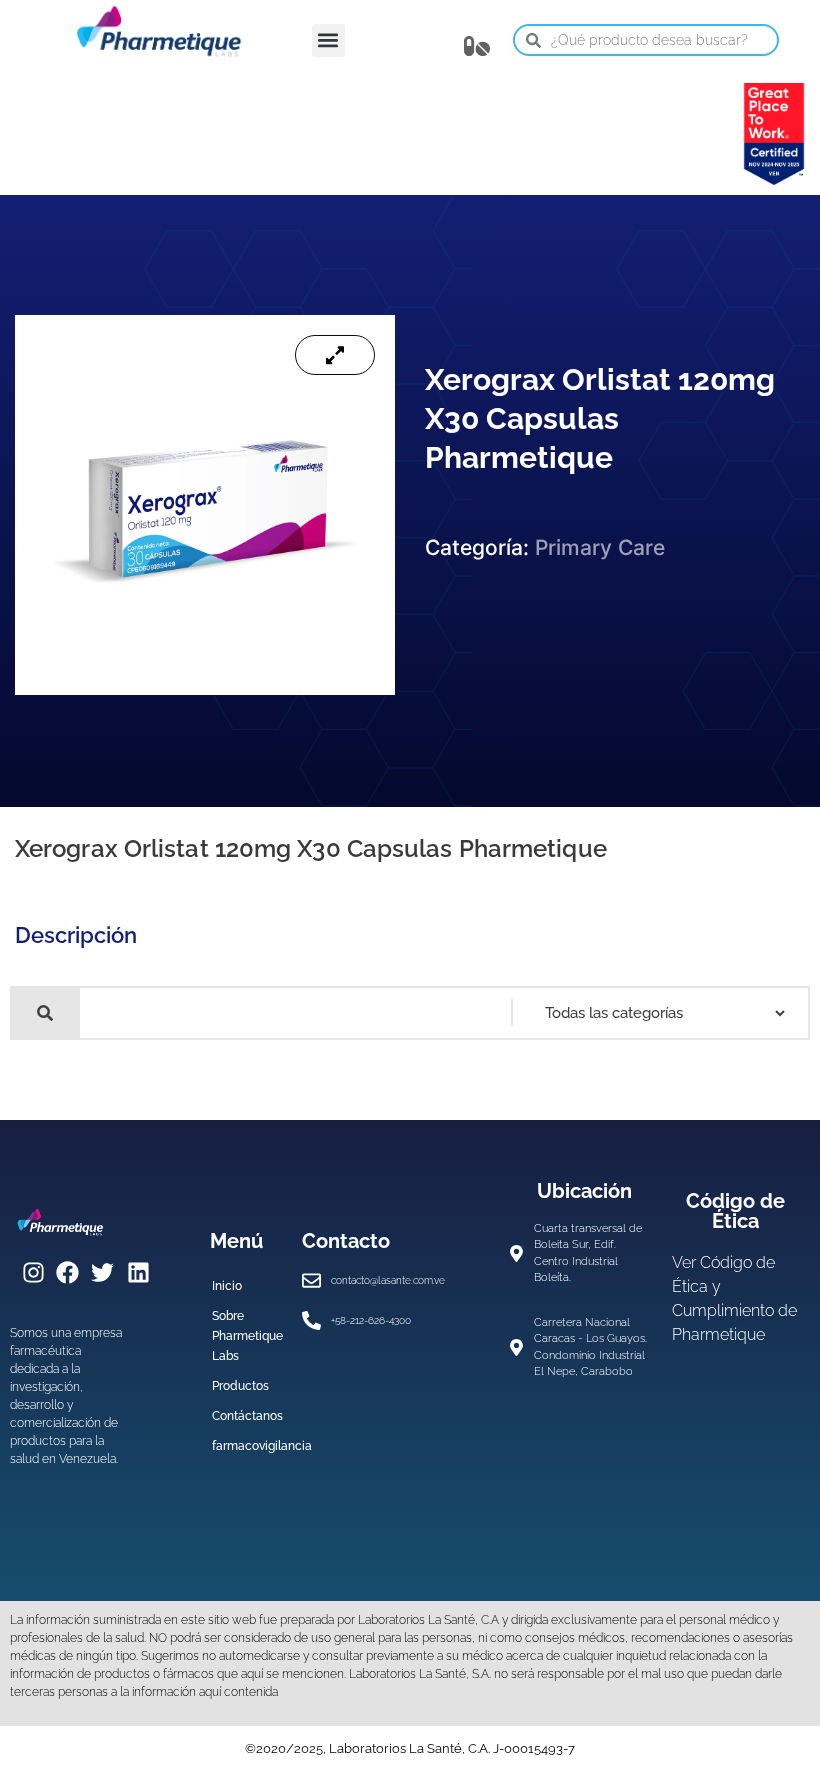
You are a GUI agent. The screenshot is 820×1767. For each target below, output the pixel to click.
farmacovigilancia (247, 1446)
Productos (240, 1386)
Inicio (227, 1286)
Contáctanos (247, 1416)
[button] (328, 40)
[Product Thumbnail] (335, 355)
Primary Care (600, 547)
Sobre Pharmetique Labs (247, 1336)
